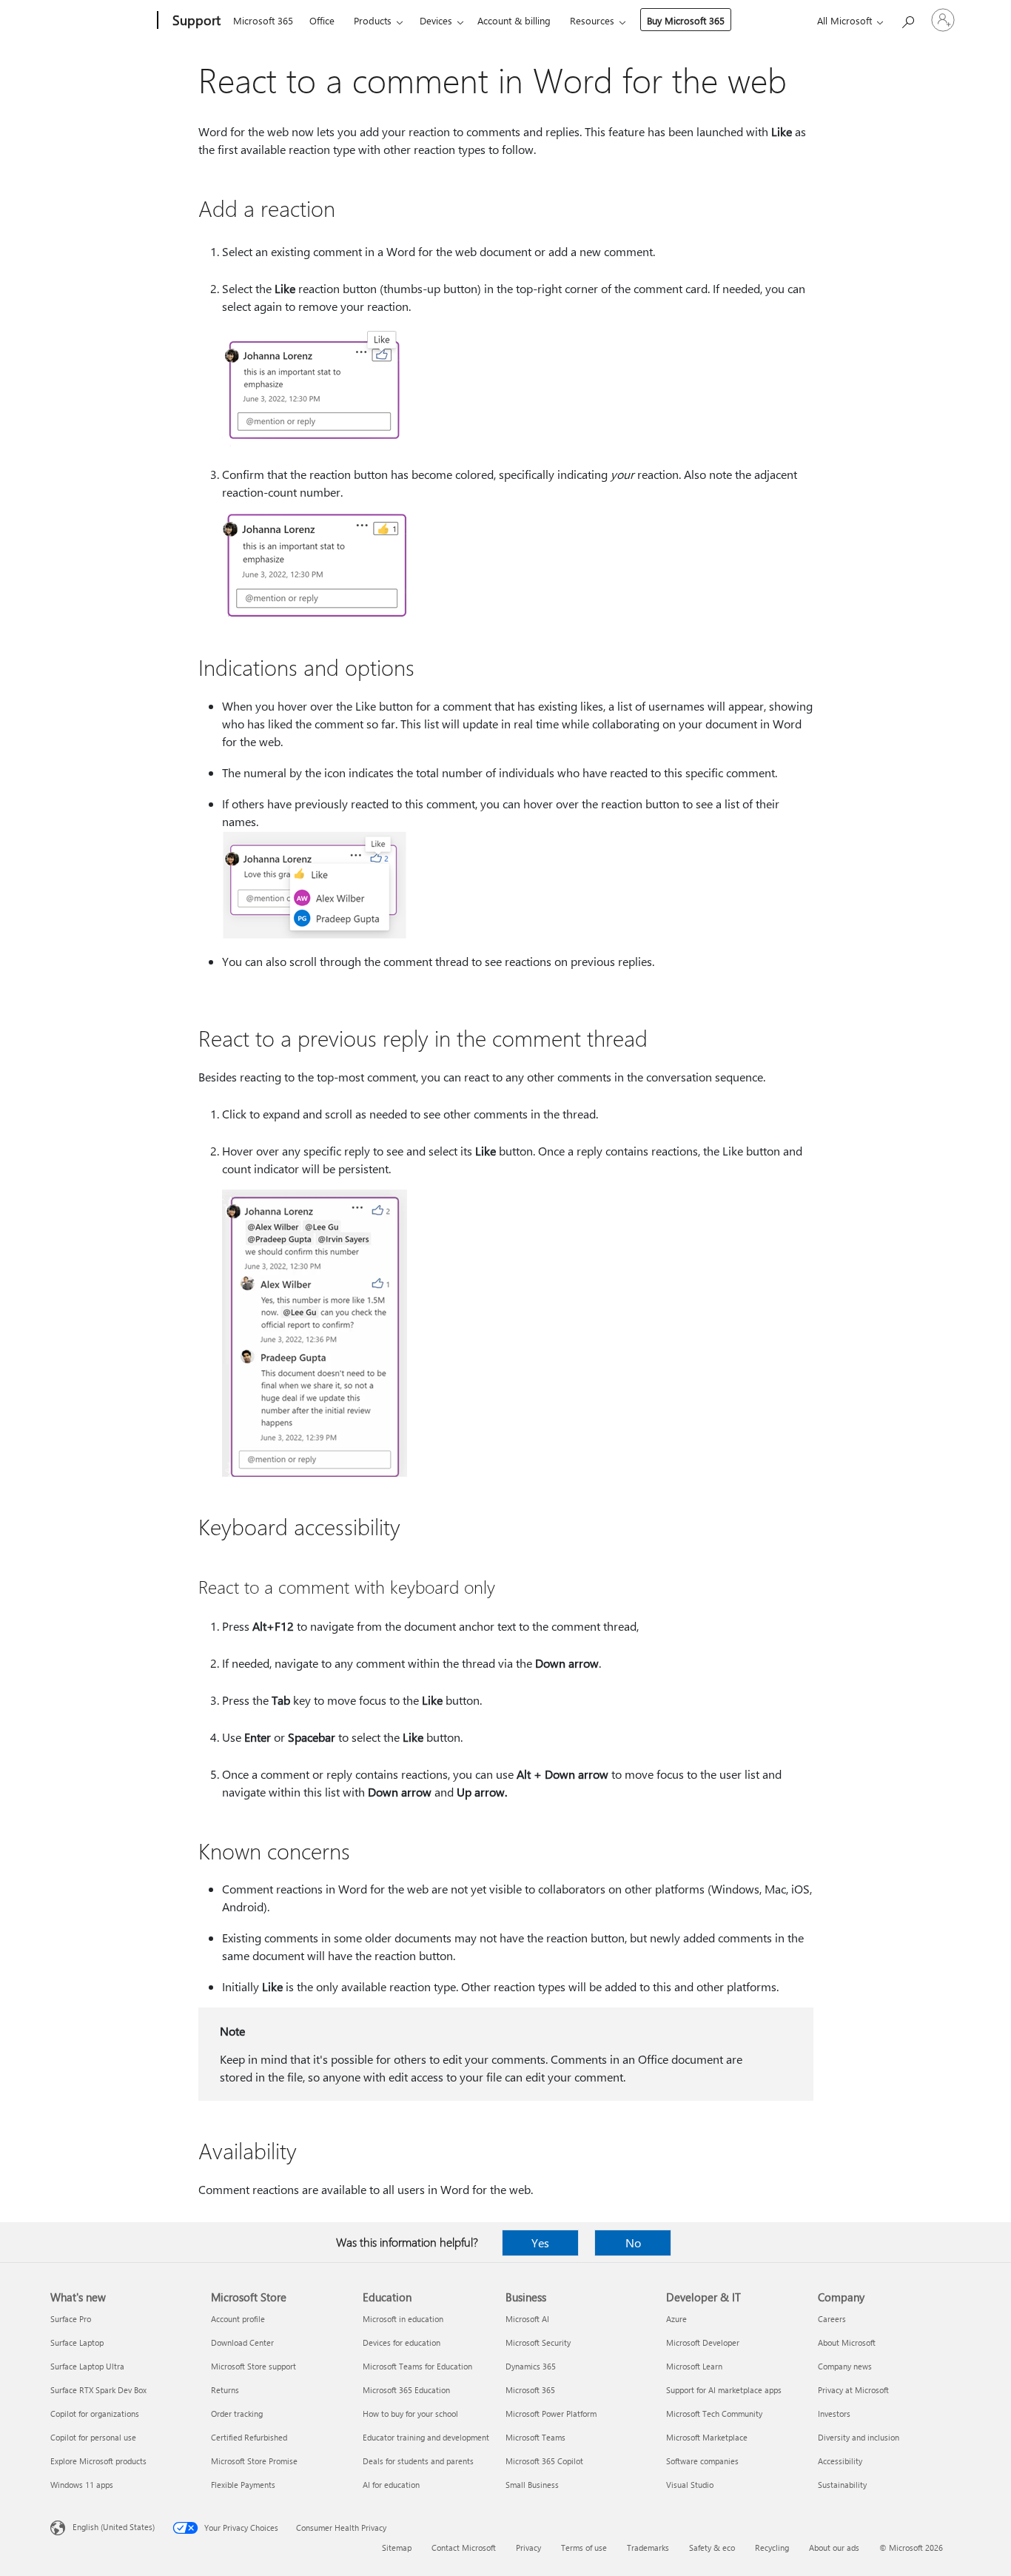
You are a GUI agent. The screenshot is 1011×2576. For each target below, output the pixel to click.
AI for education (391, 2485)
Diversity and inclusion (859, 2437)
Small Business (532, 2485)
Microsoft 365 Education (406, 2390)
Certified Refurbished (249, 2437)
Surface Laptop (77, 2342)
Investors (834, 2414)
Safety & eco (712, 2548)
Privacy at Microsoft (853, 2390)
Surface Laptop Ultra (87, 2366)
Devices (436, 20)
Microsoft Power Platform (551, 2414)
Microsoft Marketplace (707, 2437)
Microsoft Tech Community (714, 2414)
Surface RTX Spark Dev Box (98, 2390)
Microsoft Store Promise (254, 2461)
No (633, 2243)
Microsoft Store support (253, 2366)
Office (322, 20)
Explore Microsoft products (98, 2461)
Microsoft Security (538, 2342)
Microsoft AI (527, 2319)
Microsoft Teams (535, 2437)
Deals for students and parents (418, 2461)
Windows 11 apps (82, 2485)
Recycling (772, 2548)
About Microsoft (847, 2342)
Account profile (238, 2319)
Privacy (528, 2548)
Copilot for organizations (95, 2414)
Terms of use (584, 2548)
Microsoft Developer (703, 2342)
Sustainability (842, 2485)
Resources (592, 20)
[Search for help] (907, 19)
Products (373, 20)
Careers (832, 2319)
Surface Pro (71, 2319)
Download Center (242, 2342)
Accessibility (840, 2461)
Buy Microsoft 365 (686, 20)
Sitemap (397, 2548)
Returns (225, 2390)
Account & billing (514, 20)
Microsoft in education (403, 2319)
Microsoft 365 (263, 20)
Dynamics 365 (531, 2366)
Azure (676, 2319)
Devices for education (402, 2342)
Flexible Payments (243, 2485)
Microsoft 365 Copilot (544, 2461)
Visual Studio (690, 2485)
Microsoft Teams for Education (417, 2366)
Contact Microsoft (464, 2548)
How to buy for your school (410, 2414)
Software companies (702, 2461)
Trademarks (648, 2548)
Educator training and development (426, 2437)
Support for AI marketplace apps (724, 2390)
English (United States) (114, 2527)
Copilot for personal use (93, 2437)
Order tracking (237, 2414)
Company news (845, 2366)
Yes (540, 2243)
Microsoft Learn (694, 2366)
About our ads (834, 2548)
